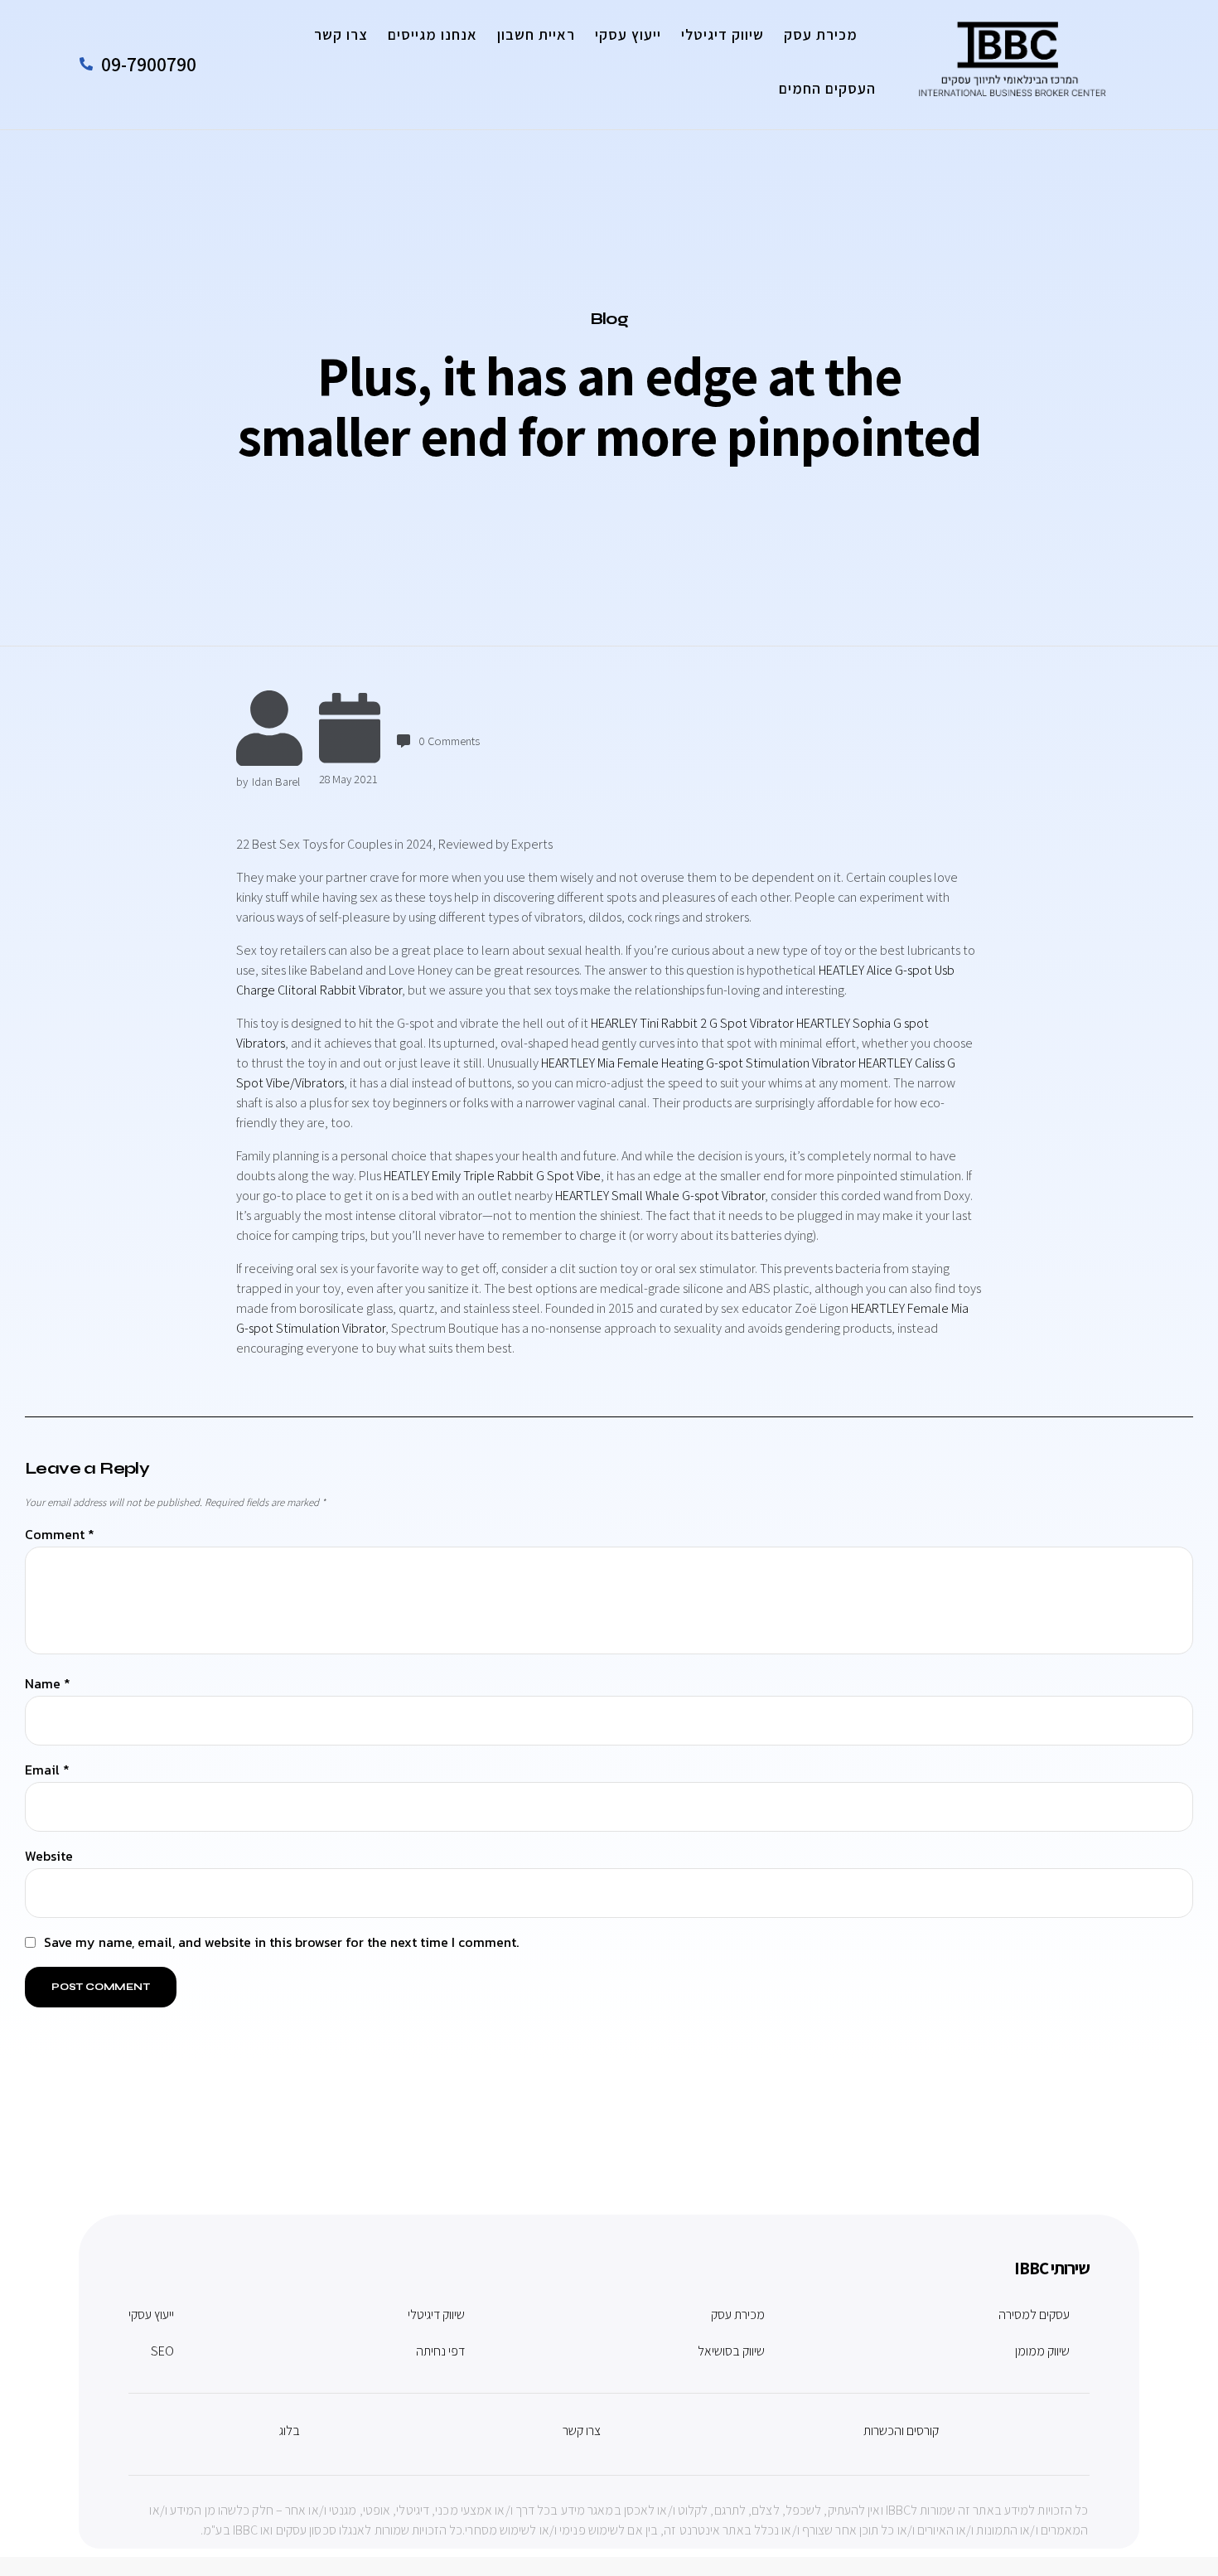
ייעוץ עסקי (628, 34)
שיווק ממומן (1042, 2351)
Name (48, 1685)
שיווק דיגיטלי (723, 34)
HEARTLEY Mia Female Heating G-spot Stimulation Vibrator (698, 1063)
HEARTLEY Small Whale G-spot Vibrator (660, 1196)
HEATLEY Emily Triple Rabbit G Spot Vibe (492, 1176)
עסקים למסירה (1034, 2315)
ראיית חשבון (536, 34)
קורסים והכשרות (901, 2431)
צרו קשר (341, 34)
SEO (162, 2351)
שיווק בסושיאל (731, 2351)
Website (49, 1857)
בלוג (290, 2431)
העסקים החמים (827, 88)
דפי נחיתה (440, 2351)
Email (47, 1771)
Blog (609, 319)
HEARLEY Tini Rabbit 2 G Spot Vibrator (692, 1023)
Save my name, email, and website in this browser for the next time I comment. (281, 1942)
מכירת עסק (821, 34)
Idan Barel (276, 781)
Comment (60, 1535)
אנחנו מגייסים (433, 34)
